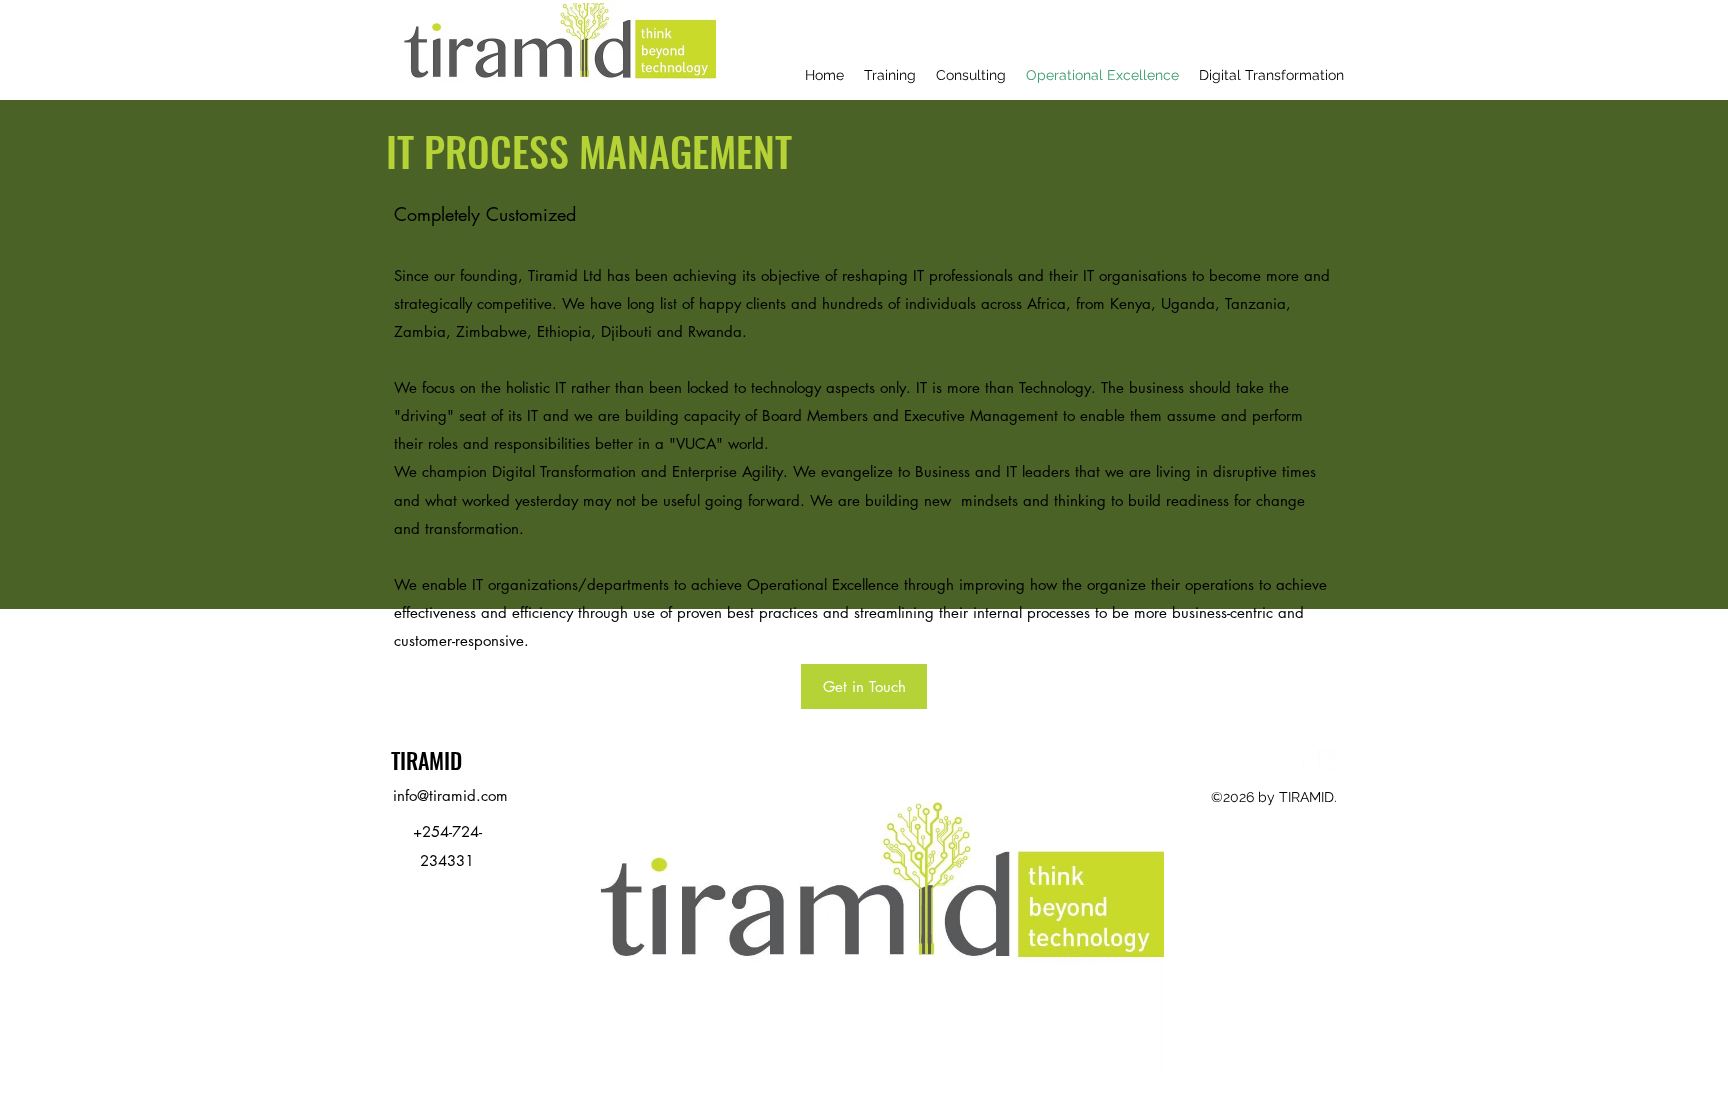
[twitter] (1298, 760)
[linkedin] (1328, 760)
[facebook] (1268, 760)
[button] (864, 686)
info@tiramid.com (450, 795)
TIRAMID (426, 760)
